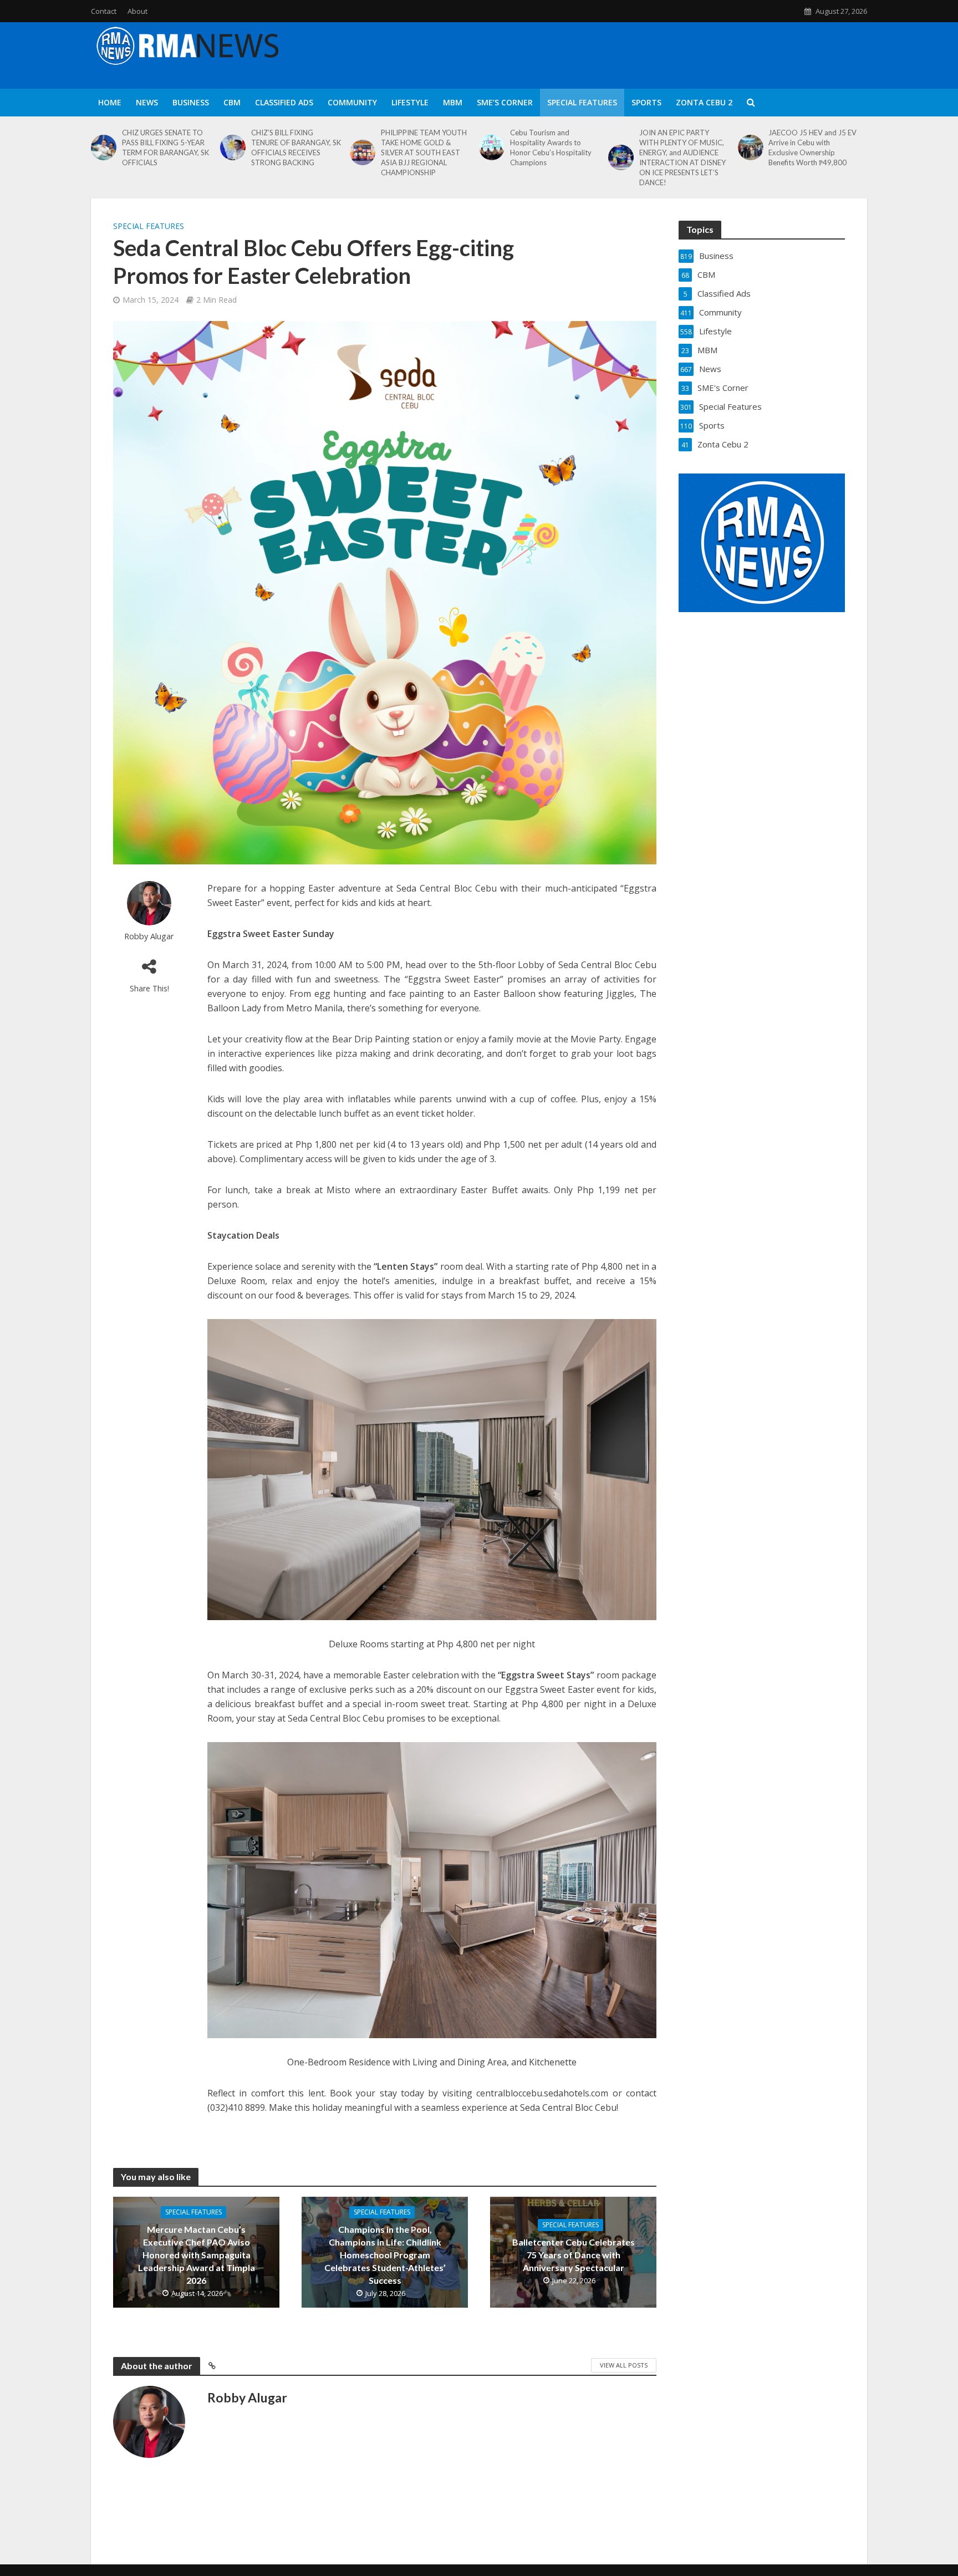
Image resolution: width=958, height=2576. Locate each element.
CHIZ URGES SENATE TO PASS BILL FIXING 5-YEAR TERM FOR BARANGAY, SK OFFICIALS (165, 147)
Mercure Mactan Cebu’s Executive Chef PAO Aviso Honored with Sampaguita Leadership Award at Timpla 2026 (197, 2255)
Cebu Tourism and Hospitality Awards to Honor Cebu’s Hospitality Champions (551, 147)
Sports (646, 102)
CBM (232, 102)
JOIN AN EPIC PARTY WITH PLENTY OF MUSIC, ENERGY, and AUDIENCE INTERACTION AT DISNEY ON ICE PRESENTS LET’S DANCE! (682, 157)
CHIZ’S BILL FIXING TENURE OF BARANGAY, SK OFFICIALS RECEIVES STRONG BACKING (296, 147)
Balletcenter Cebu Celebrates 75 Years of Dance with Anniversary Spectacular (574, 2255)
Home (110, 102)
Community (352, 102)
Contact (104, 11)
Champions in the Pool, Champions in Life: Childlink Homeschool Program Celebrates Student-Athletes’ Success (385, 2255)
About (137, 11)
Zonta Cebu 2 (704, 102)
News (147, 102)
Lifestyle (410, 102)
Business (191, 102)
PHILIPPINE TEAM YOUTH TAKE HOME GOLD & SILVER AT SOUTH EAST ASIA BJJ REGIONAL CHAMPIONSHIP (424, 152)
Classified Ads (284, 102)
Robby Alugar (149, 936)
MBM (453, 102)
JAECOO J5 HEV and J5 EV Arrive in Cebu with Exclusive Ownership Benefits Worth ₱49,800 (812, 147)
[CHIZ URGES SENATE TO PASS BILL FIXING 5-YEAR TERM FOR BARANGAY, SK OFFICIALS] (104, 147)
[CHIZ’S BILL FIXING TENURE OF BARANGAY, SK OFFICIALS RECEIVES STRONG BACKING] (233, 147)
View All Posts (624, 2365)
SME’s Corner (505, 102)
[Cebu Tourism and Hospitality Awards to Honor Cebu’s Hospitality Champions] (492, 147)
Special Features (582, 102)
